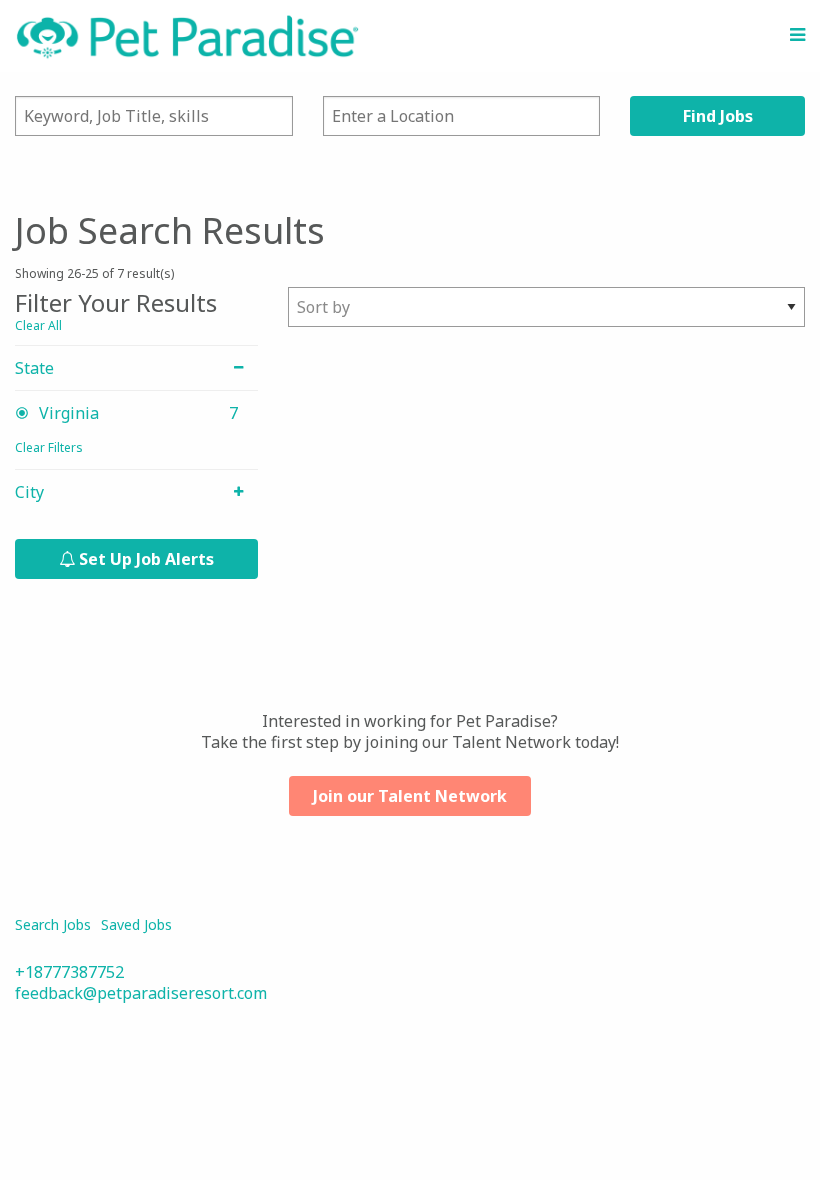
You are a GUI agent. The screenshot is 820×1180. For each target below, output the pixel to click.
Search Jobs (53, 924)
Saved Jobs (136, 924)
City (29, 492)
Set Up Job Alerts (144, 559)
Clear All (38, 325)
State (34, 368)
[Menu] (797, 35)
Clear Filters (49, 447)
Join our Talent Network (410, 796)
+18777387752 (69, 972)
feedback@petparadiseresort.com (141, 993)
